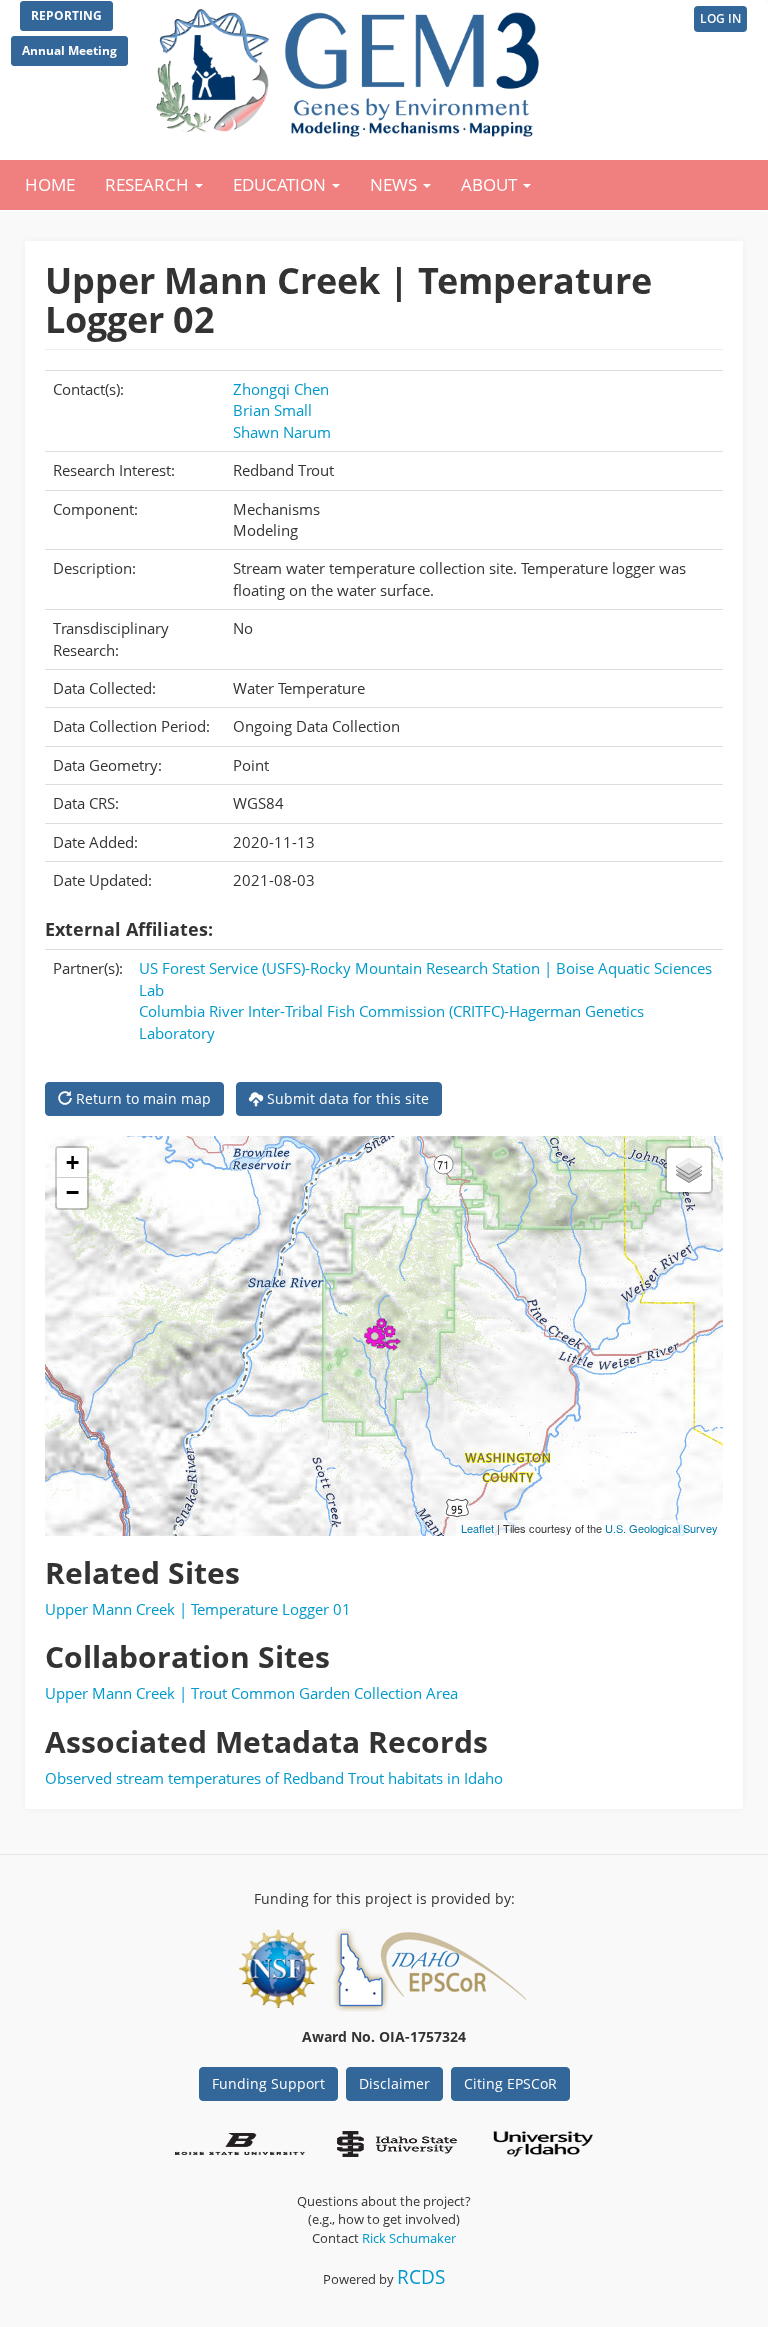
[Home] (351, 68)
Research (149, 184)
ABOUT (491, 184)
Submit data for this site (346, 1098)
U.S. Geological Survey (661, 1528)
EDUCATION (281, 184)
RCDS (421, 2276)
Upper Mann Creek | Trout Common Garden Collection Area (251, 1693)
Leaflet (477, 1528)
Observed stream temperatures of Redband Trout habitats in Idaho (274, 1778)
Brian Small (272, 410)
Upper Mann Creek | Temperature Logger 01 (198, 1609)
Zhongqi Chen (281, 389)
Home (50, 184)
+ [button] (72, 1162)
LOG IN (720, 18)
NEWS (395, 184)
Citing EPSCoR (510, 2083)
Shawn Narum (282, 432)
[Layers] (689, 1170)
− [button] (72, 1192)
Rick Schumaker (409, 2238)
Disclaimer (394, 2083)
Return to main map (141, 1098)
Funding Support (268, 2083)
